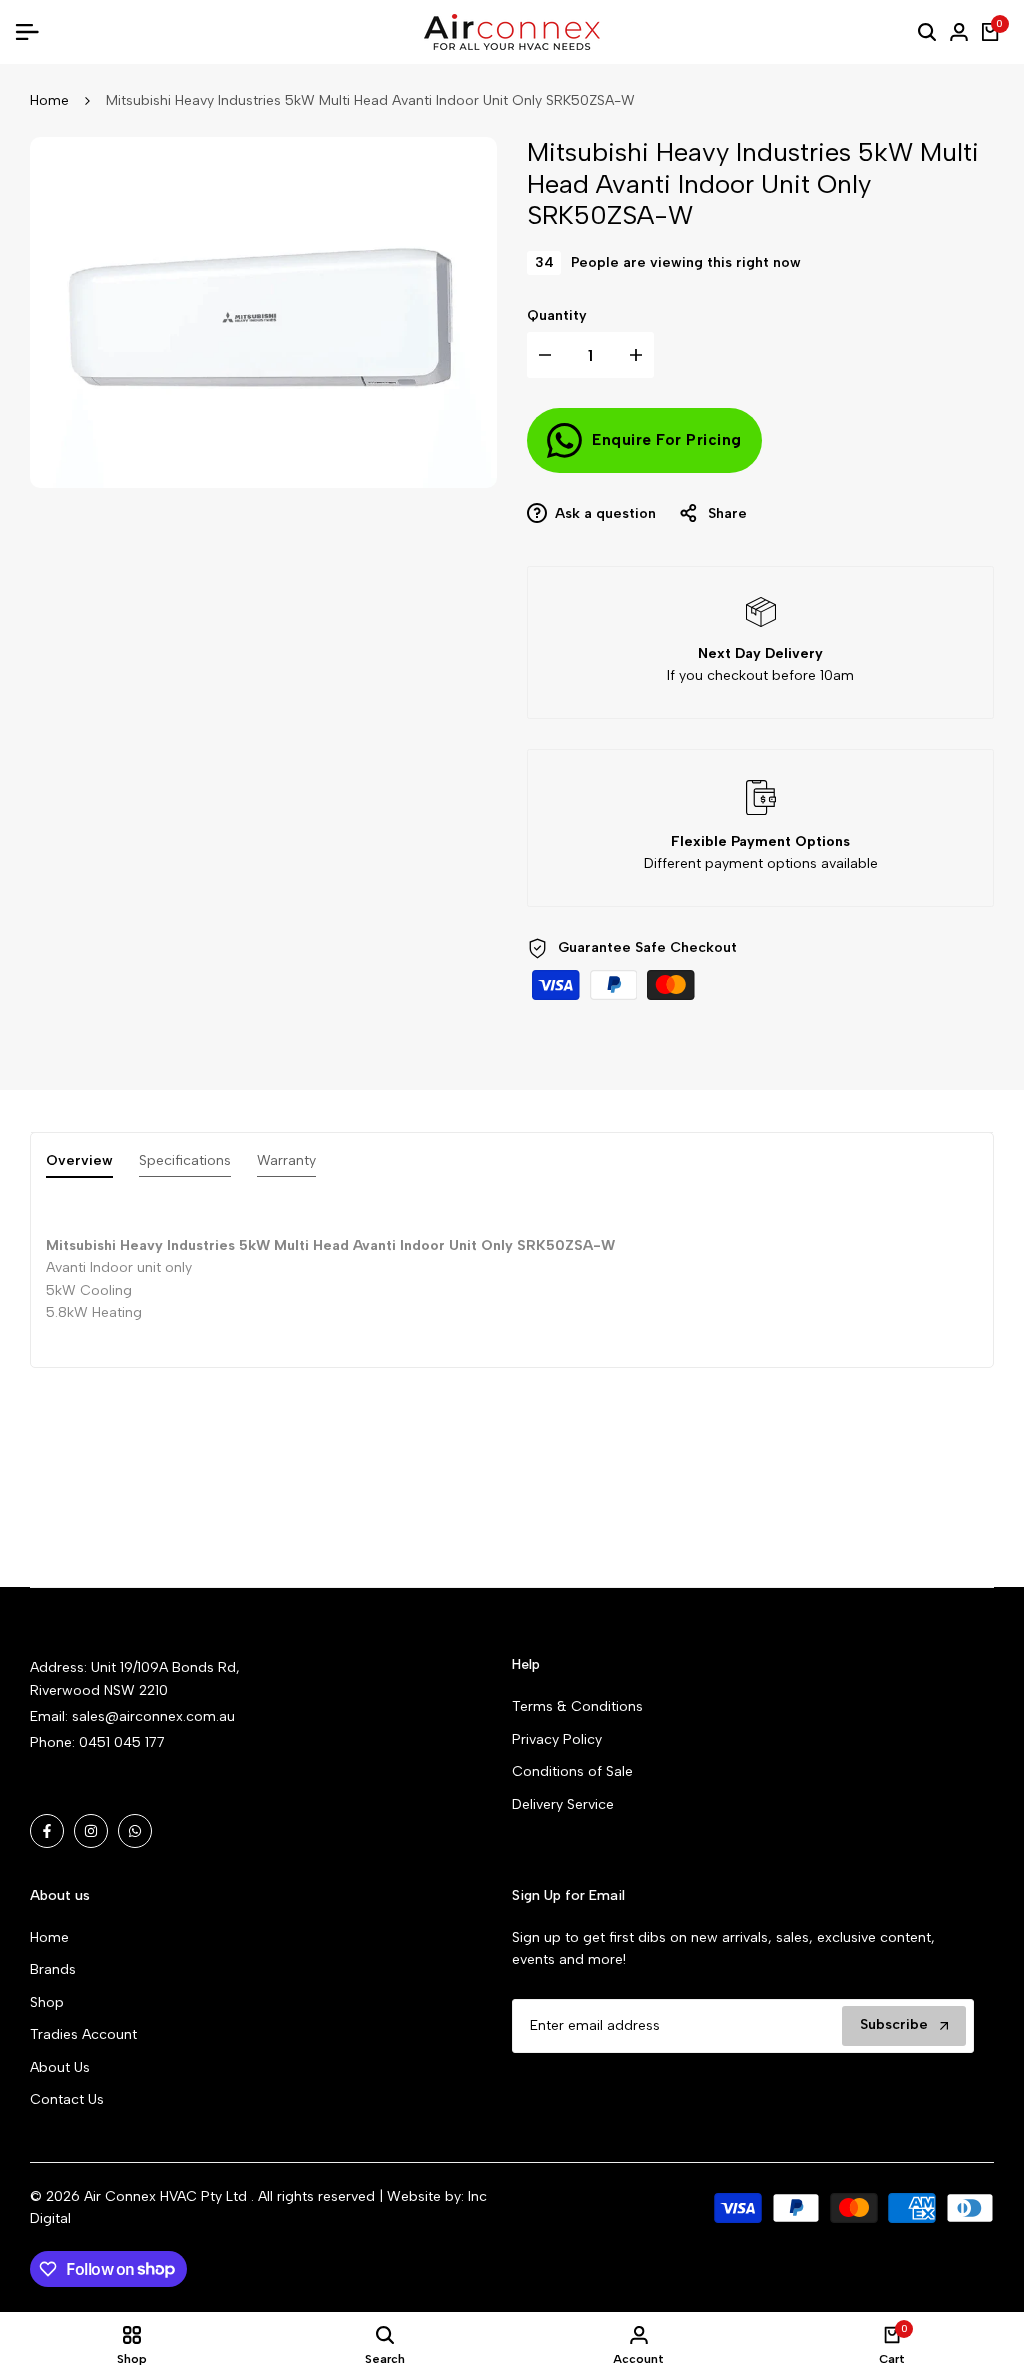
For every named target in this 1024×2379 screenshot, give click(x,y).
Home (49, 100)
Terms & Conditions (577, 1706)
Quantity (557, 315)
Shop (47, 2002)
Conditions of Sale (572, 1771)
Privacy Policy (557, 1739)
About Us (60, 2067)
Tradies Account (83, 2034)
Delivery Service (563, 1804)
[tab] (79, 1165)
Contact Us (67, 2099)
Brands (53, 1969)
